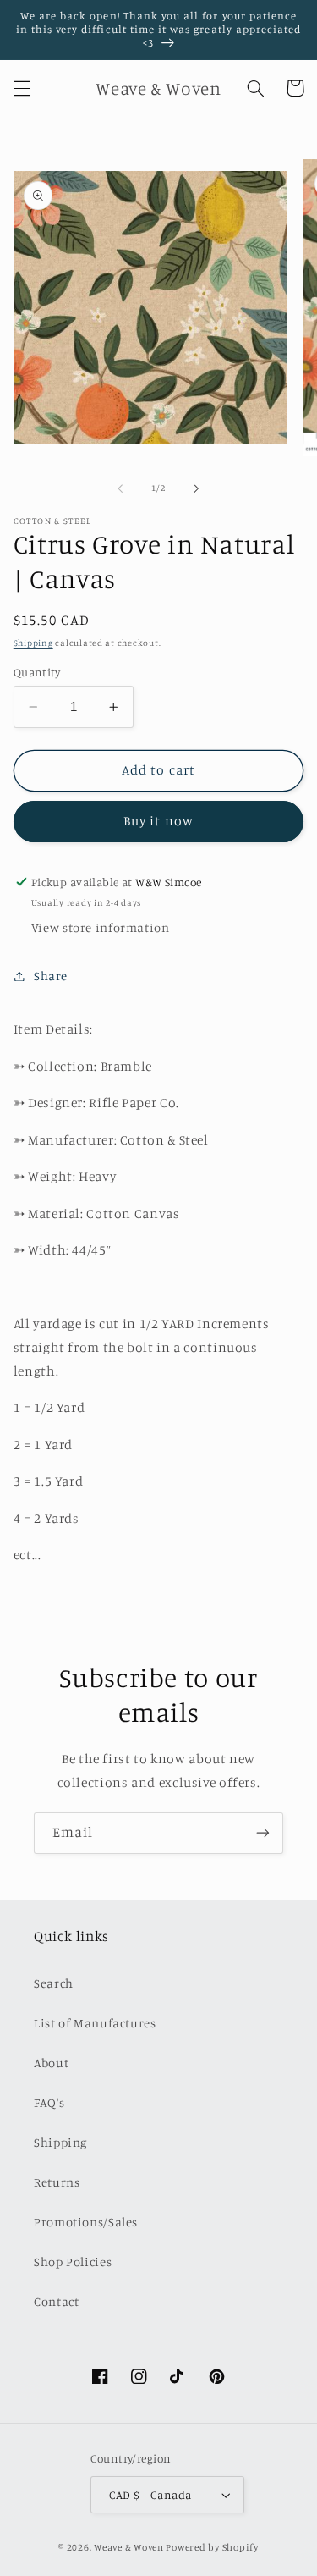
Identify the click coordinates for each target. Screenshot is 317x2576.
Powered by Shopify (212, 2547)
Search (54, 1983)
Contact (56, 2301)
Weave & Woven (129, 2547)
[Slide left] (120, 488)
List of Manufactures (95, 2023)
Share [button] (51, 976)
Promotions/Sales (86, 2222)
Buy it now (158, 821)
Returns (57, 2182)
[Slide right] (197, 488)
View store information (101, 927)
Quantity (37, 672)
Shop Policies (73, 2262)
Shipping (33, 643)
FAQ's (49, 2102)
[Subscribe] (263, 1833)
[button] (22, 88)
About (51, 2063)
